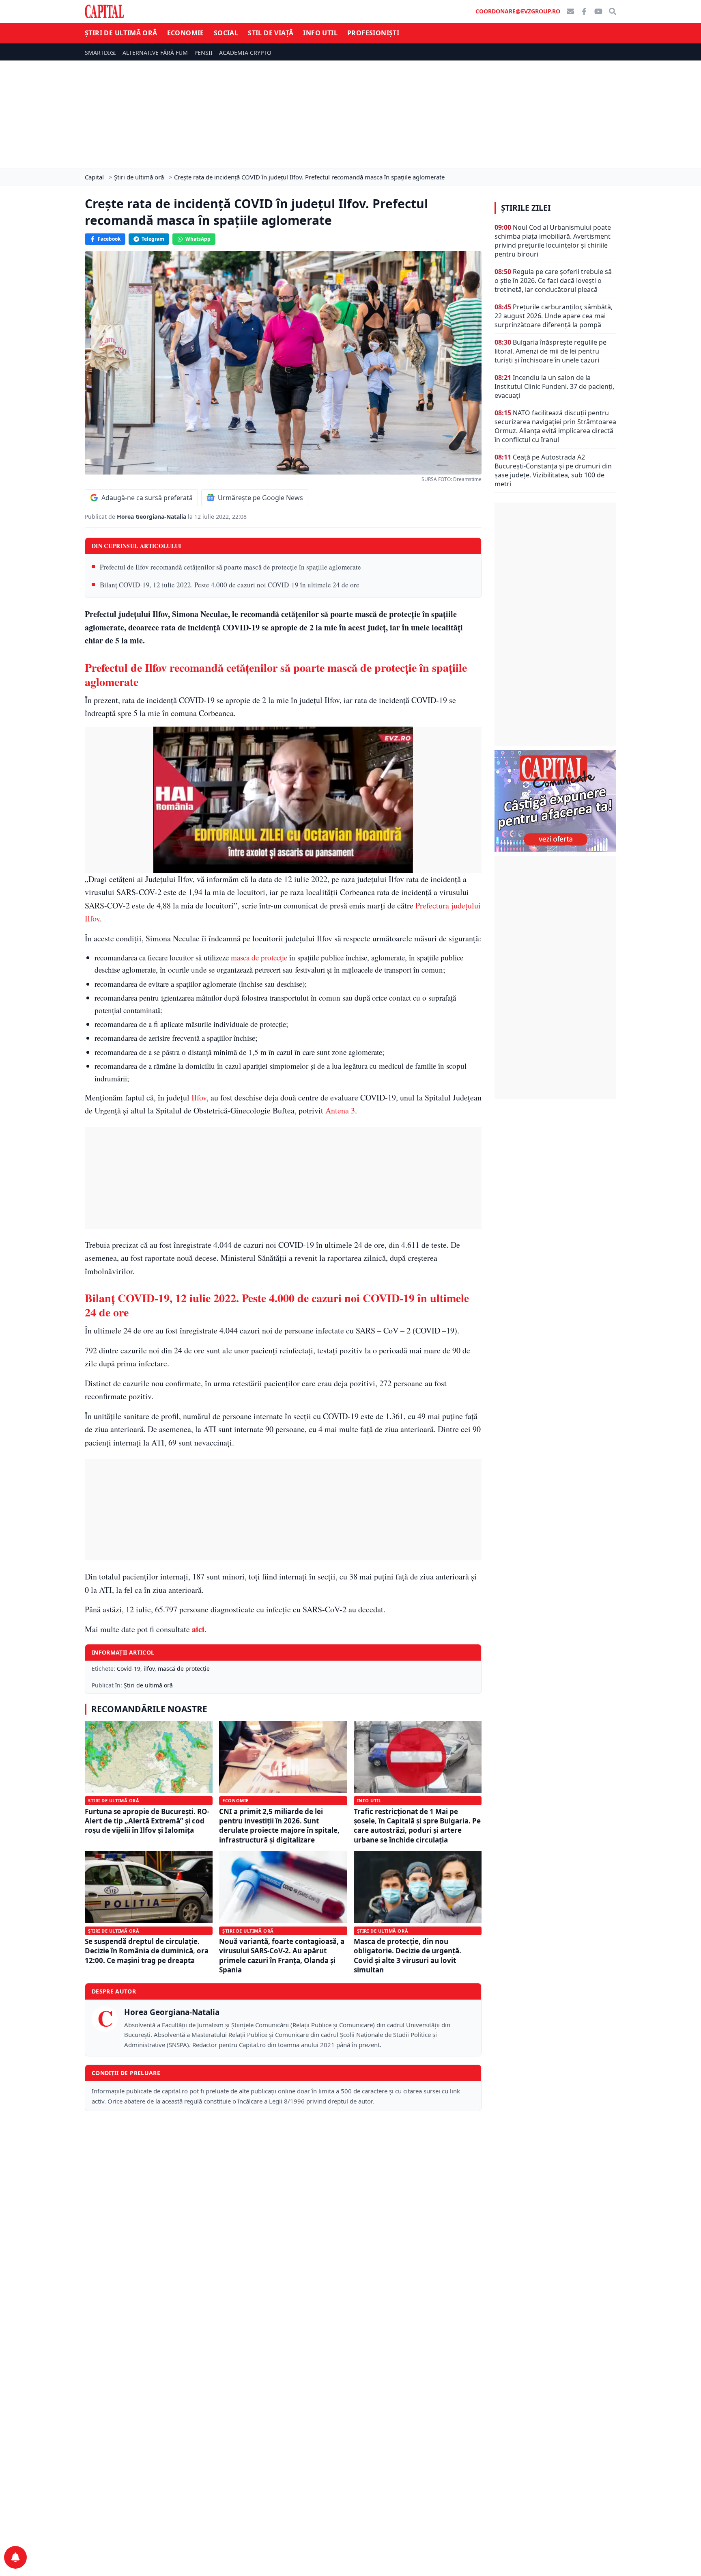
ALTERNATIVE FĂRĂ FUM (155, 53)
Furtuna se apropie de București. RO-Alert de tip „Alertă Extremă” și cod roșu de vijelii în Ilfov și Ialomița (147, 1821)
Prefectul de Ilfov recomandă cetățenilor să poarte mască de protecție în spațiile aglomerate (230, 567)
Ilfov (199, 1097)
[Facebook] (584, 11)
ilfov (149, 1669)
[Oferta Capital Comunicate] (555, 801)
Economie (186, 33)
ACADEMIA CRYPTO (245, 53)
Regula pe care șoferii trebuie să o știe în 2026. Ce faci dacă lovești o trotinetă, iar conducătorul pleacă (553, 280)
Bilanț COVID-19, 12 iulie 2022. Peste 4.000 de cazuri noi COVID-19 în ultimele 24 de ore (230, 585)
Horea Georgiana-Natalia (152, 517)
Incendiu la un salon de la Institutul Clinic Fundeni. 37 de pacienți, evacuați (554, 386)
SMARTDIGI (100, 53)
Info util (320, 33)
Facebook (109, 239)
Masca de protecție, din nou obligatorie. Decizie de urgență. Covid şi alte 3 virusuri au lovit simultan (407, 1956)
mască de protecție (184, 1669)
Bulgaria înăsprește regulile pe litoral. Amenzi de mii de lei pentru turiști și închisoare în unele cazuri (550, 351)
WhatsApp (198, 239)
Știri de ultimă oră (121, 33)
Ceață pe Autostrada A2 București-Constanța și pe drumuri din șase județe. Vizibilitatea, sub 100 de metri (553, 470)
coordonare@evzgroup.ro (518, 11)
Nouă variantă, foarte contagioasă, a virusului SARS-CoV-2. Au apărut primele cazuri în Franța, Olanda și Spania (282, 1956)
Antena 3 (340, 1110)
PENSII (203, 53)
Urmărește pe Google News (260, 498)
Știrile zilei (526, 208)
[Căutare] (613, 11)
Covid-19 (129, 1669)
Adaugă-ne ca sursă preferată (147, 498)
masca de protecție (259, 957)
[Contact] (570, 11)
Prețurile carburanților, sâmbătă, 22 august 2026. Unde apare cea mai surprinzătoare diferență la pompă (554, 316)
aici (198, 1629)
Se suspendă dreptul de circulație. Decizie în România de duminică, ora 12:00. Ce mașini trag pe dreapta (147, 1951)
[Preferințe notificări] (15, 2557)
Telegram (153, 239)
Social (226, 33)
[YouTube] (598, 11)
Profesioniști (373, 33)
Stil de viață (271, 33)
